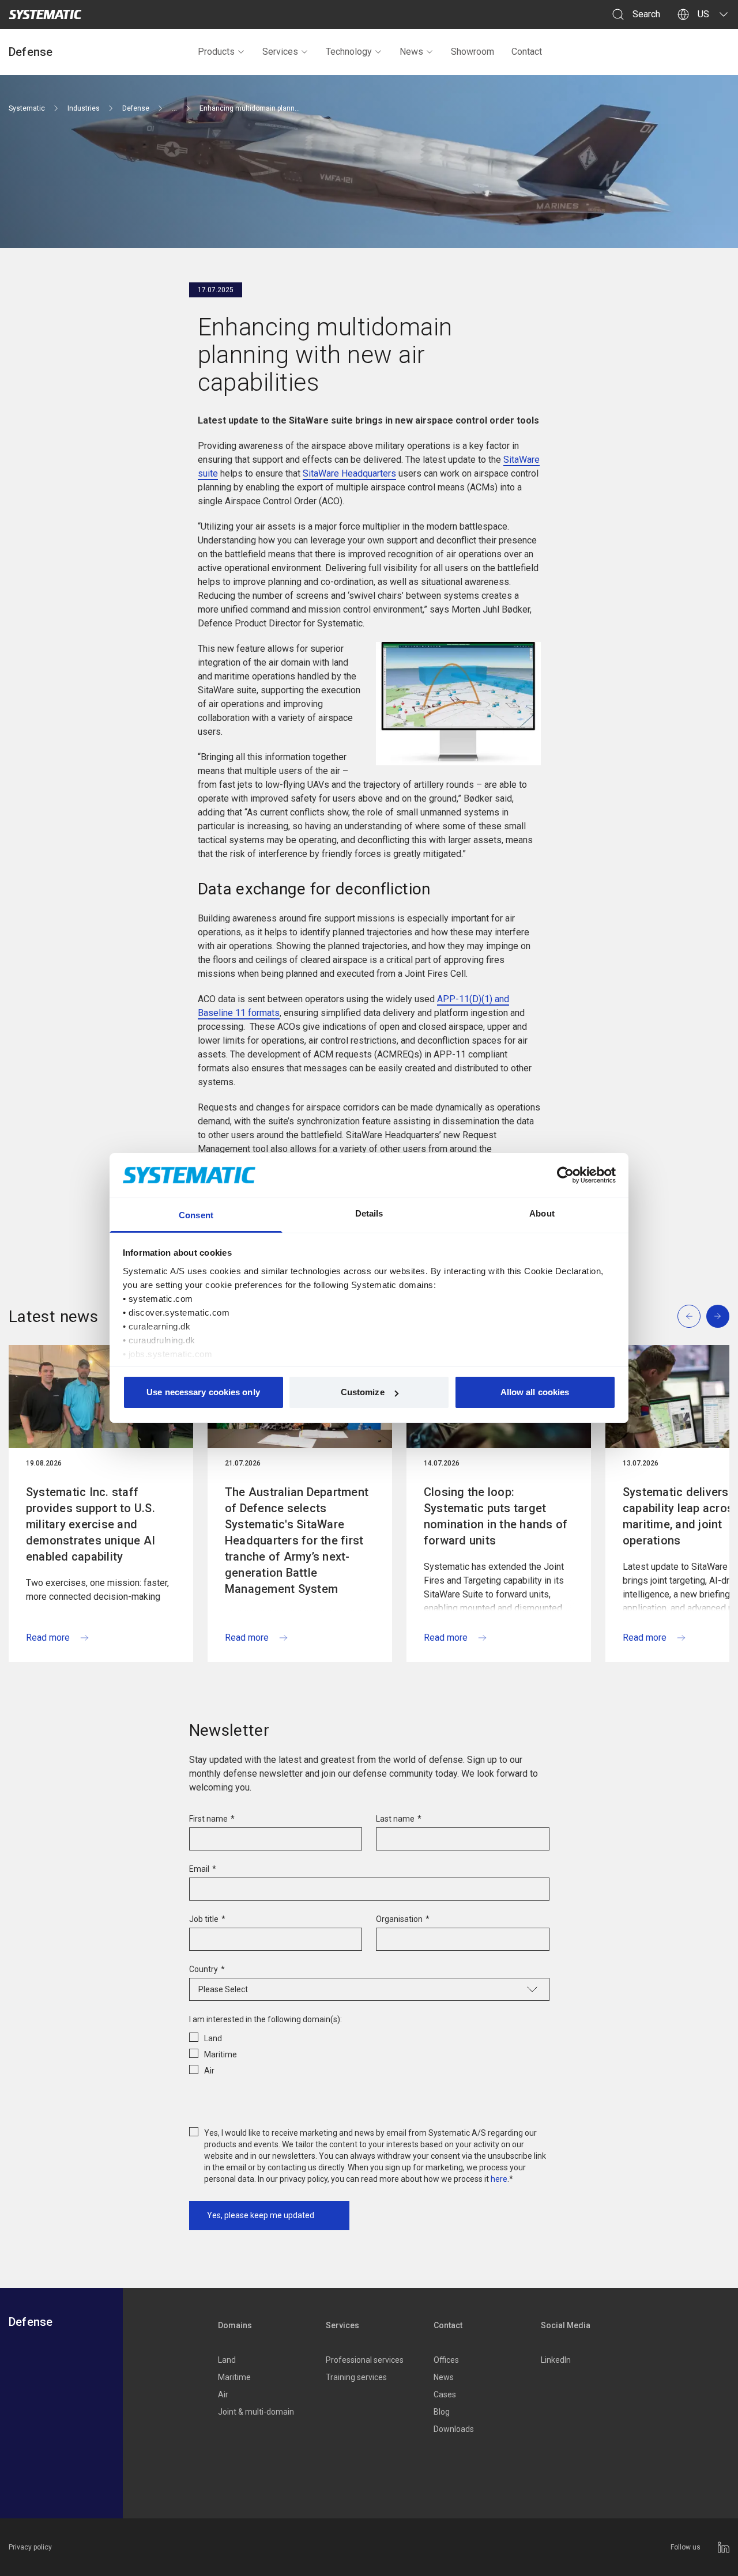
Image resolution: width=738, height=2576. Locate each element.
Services (280, 52)
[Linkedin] (724, 2547)
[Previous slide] (689, 1316)
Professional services (365, 2360)
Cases (445, 2394)
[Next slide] (718, 1316)
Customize (363, 1392)
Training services (356, 2377)
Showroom (472, 52)
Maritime (234, 2377)
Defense (31, 52)
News (411, 52)
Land (227, 2360)
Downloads (454, 2429)
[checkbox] (369, 2052)
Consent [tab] (196, 1215)
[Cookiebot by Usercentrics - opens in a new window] (565, 1175)
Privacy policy (30, 2547)
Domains (235, 2325)
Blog (442, 2412)
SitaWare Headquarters (349, 473)
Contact (527, 52)
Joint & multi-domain (256, 2412)
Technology (349, 52)
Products (216, 52)
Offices (446, 2360)
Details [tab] (369, 1213)
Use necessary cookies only (203, 1392)
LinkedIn (556, 2360)
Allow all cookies (535, 1392)
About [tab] (542, 1213)
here (499, 2179)
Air (223, 2394)
